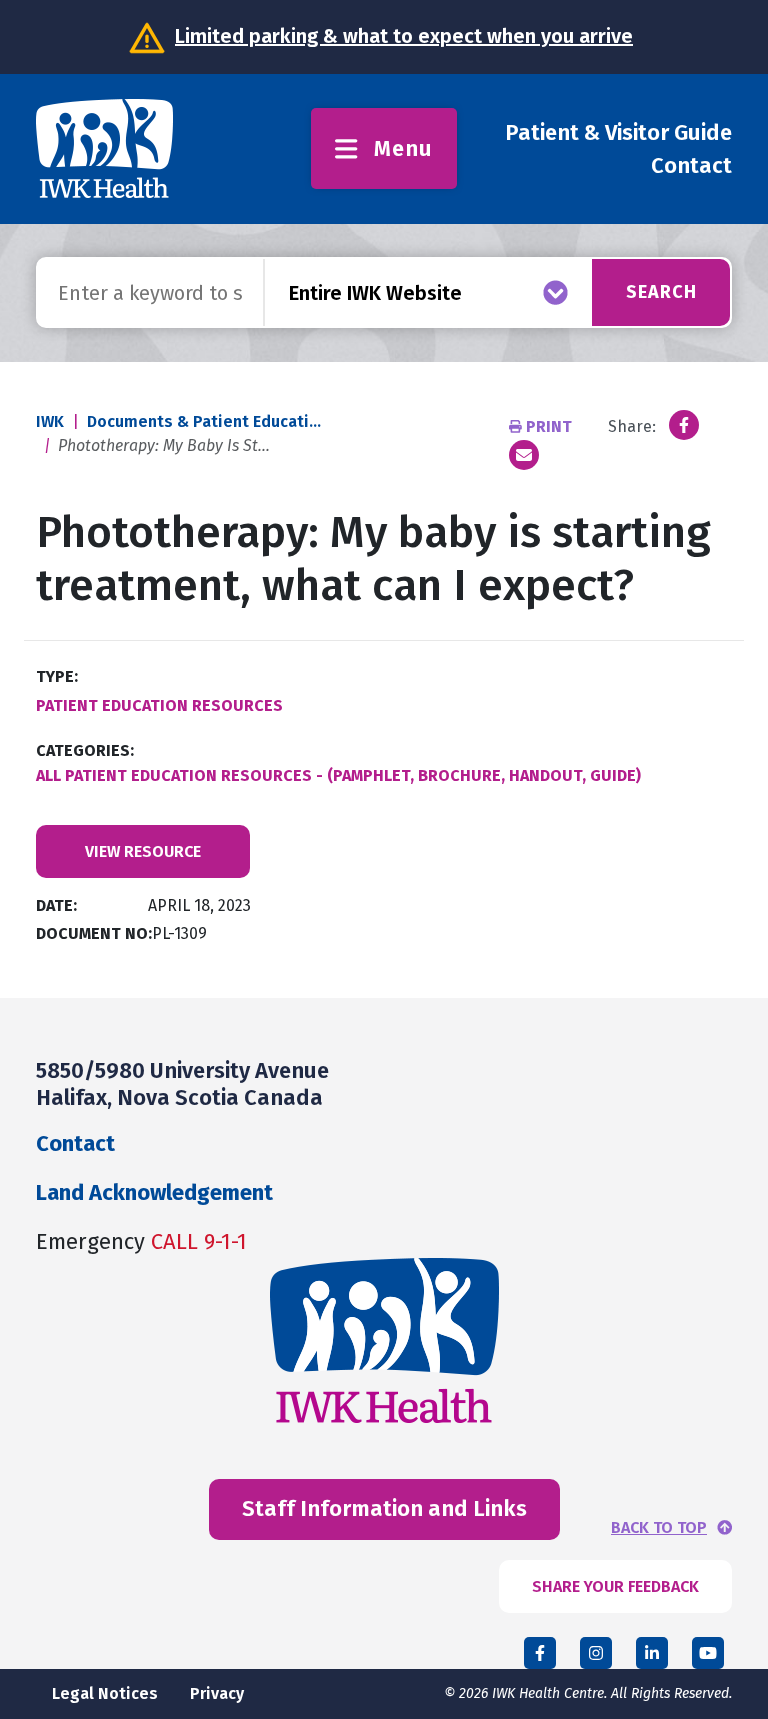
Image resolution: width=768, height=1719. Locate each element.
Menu (403, 148)
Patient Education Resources (159, 705)
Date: (56, 905)
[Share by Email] (524, 455)
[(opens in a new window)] (684, 425)
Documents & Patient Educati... (204, 421)
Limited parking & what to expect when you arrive (404, 36)
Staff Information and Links (384, 1508)
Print (549, 426)
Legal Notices (105, 1693)
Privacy (217, 1693)
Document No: (94, 933)
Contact (691, 165)
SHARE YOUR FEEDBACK (615, 1586)
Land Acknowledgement (154, 1192)
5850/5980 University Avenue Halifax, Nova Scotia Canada (182, 1083)
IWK (50, 421)
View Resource (143, 851)
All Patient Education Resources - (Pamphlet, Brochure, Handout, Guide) (338, 775)
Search (661, 292)
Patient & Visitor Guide (618, 132)
